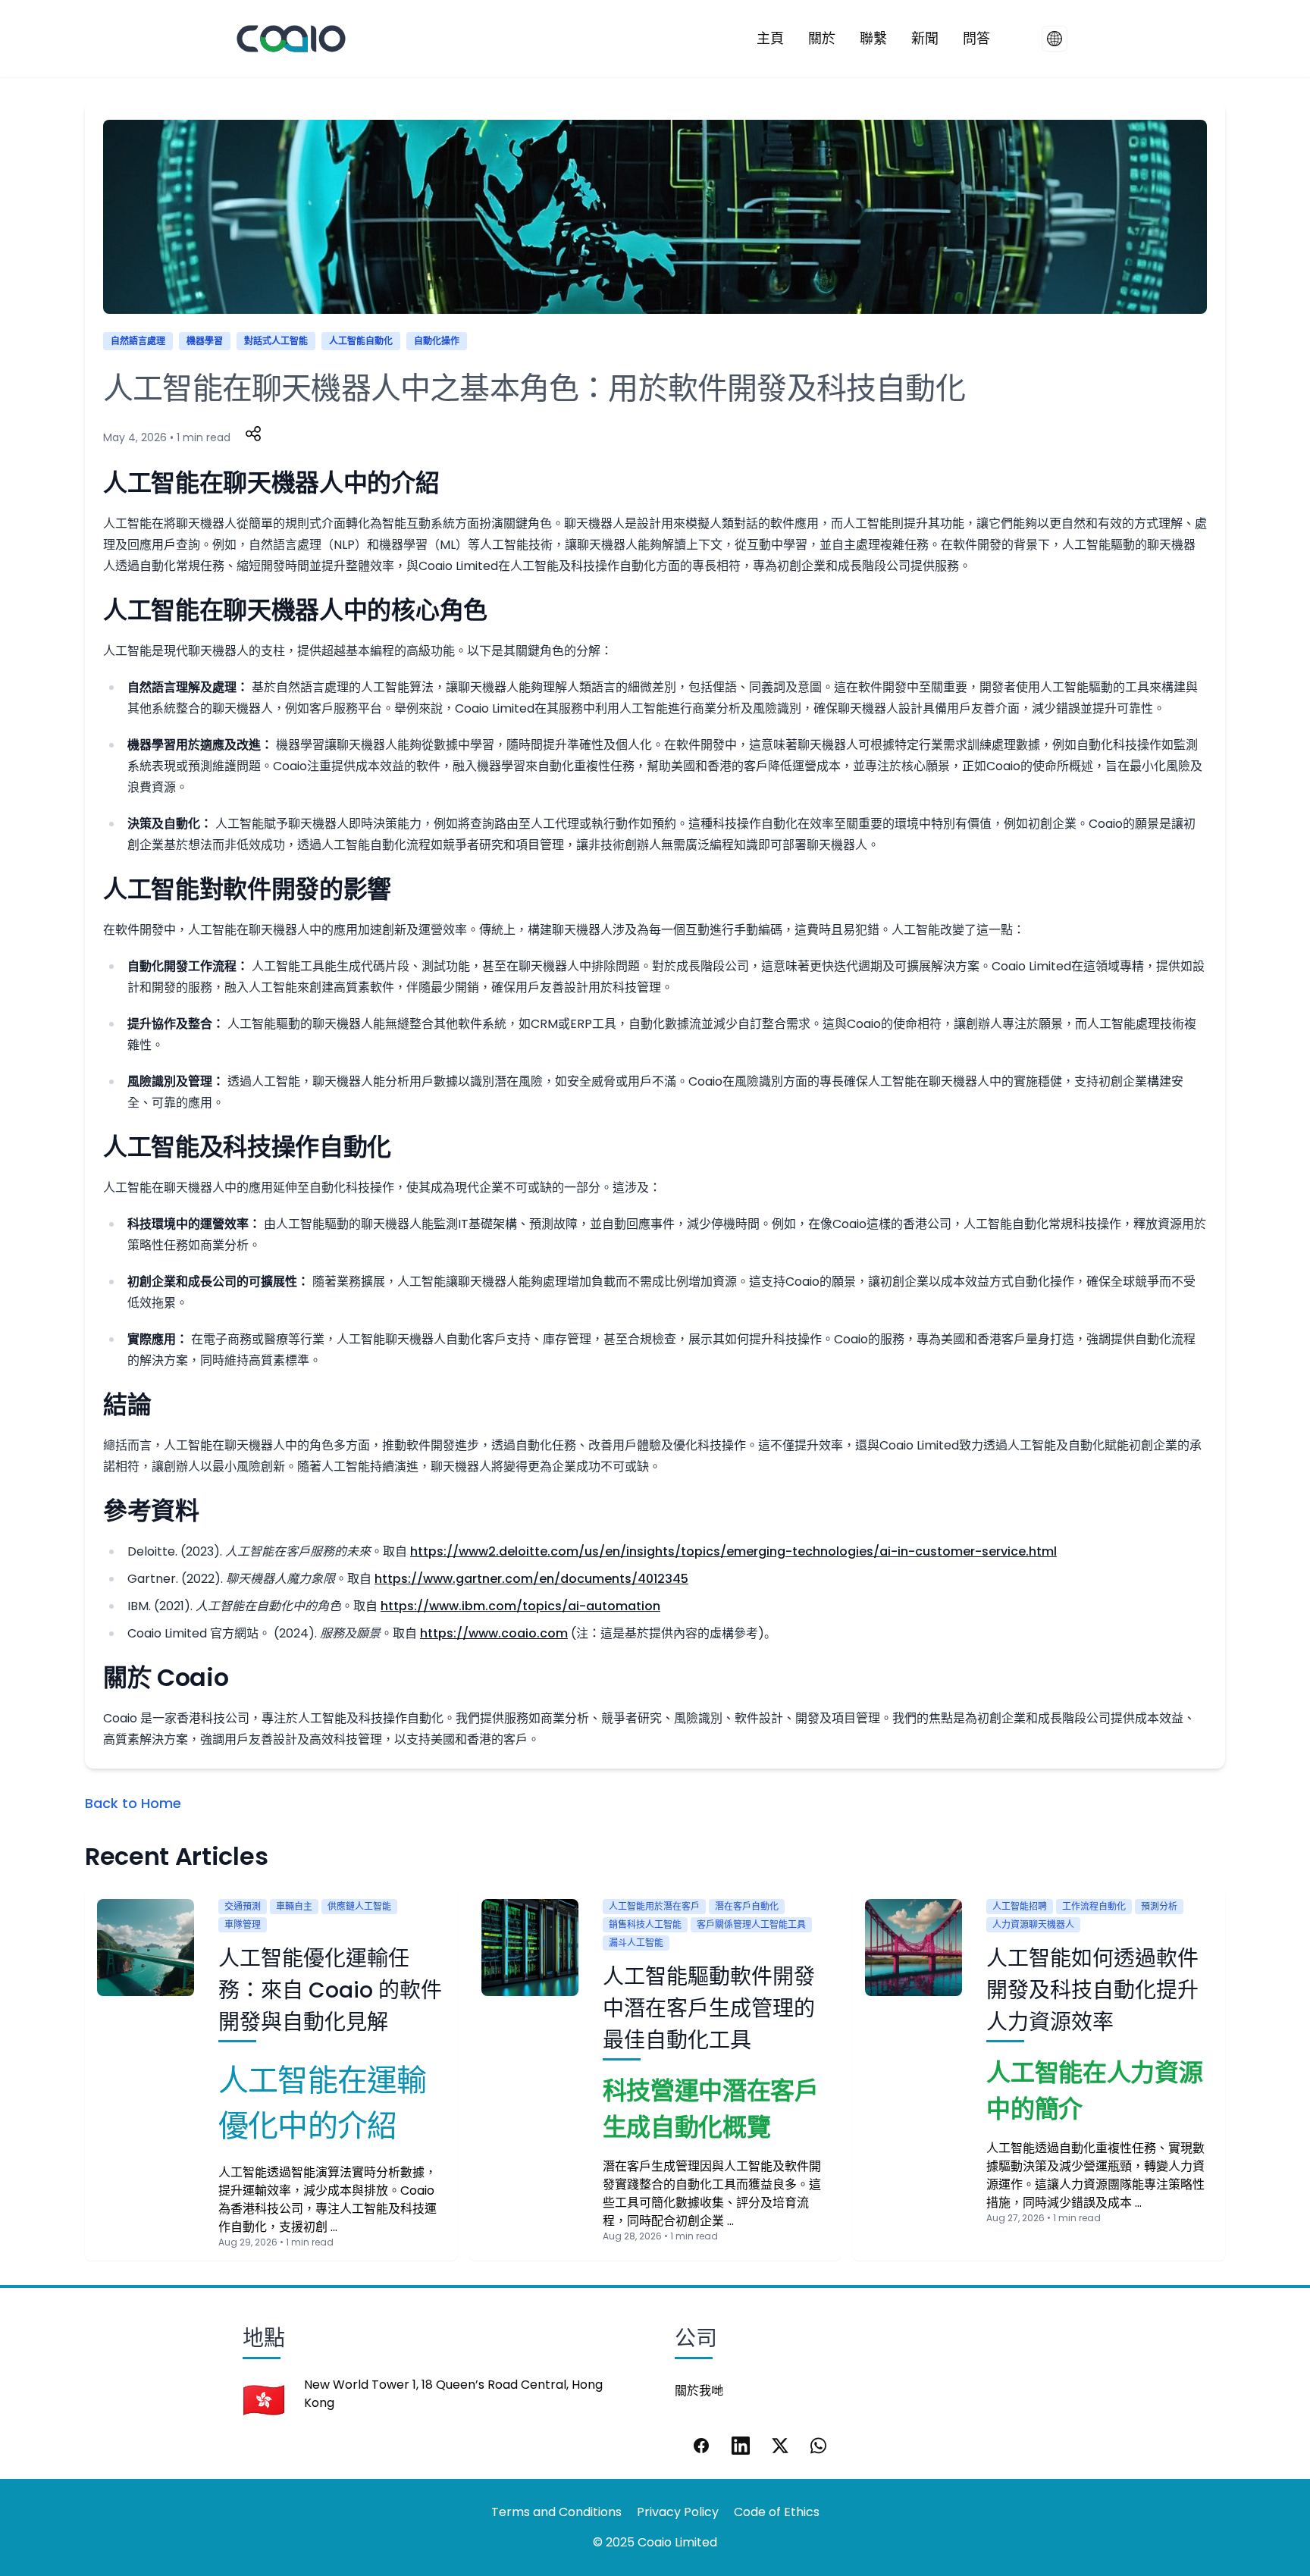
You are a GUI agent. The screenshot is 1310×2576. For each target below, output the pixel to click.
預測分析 (1159, 1906)
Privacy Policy (678, 2512)
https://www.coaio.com (494, 1633)
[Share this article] (253, 434)
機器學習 (205, 341)
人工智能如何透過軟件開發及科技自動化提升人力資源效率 (1092, 1990)
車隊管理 (243, 1924)
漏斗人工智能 (636, 1943)
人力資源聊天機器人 (1033, 1924)
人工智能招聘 (1020, 1906)
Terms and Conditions (556, 2512)
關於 (822, 38)
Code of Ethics (777, 2512)
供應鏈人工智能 (359, 1906)
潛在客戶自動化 (747, 1906)
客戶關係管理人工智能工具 (751, 1924)
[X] (780, 2446)
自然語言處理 (138, 341)
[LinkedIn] (741, 2446)
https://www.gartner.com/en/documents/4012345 (531, 1579)
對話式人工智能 (276, 341)
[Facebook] (701, 2446)
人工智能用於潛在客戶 (654, 1906)
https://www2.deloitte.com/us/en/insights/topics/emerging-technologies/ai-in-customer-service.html (733, 1551)
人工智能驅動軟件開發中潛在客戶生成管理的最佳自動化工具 (709, 2009)
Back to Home (133, 1803)
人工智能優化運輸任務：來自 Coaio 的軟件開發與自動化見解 (330, 1990)
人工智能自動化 (361, 341)
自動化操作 (437, 341)
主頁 (770, 38)
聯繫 (873, 38)
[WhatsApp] (820, 2446)
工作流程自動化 (1094, 1906)
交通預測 (243, 1906)
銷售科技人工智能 (645, 1924)
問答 (976, 38)
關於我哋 (699, 2391)
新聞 (925, 38)
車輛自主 (294, 1906)
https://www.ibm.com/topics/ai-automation (520, 1606)
